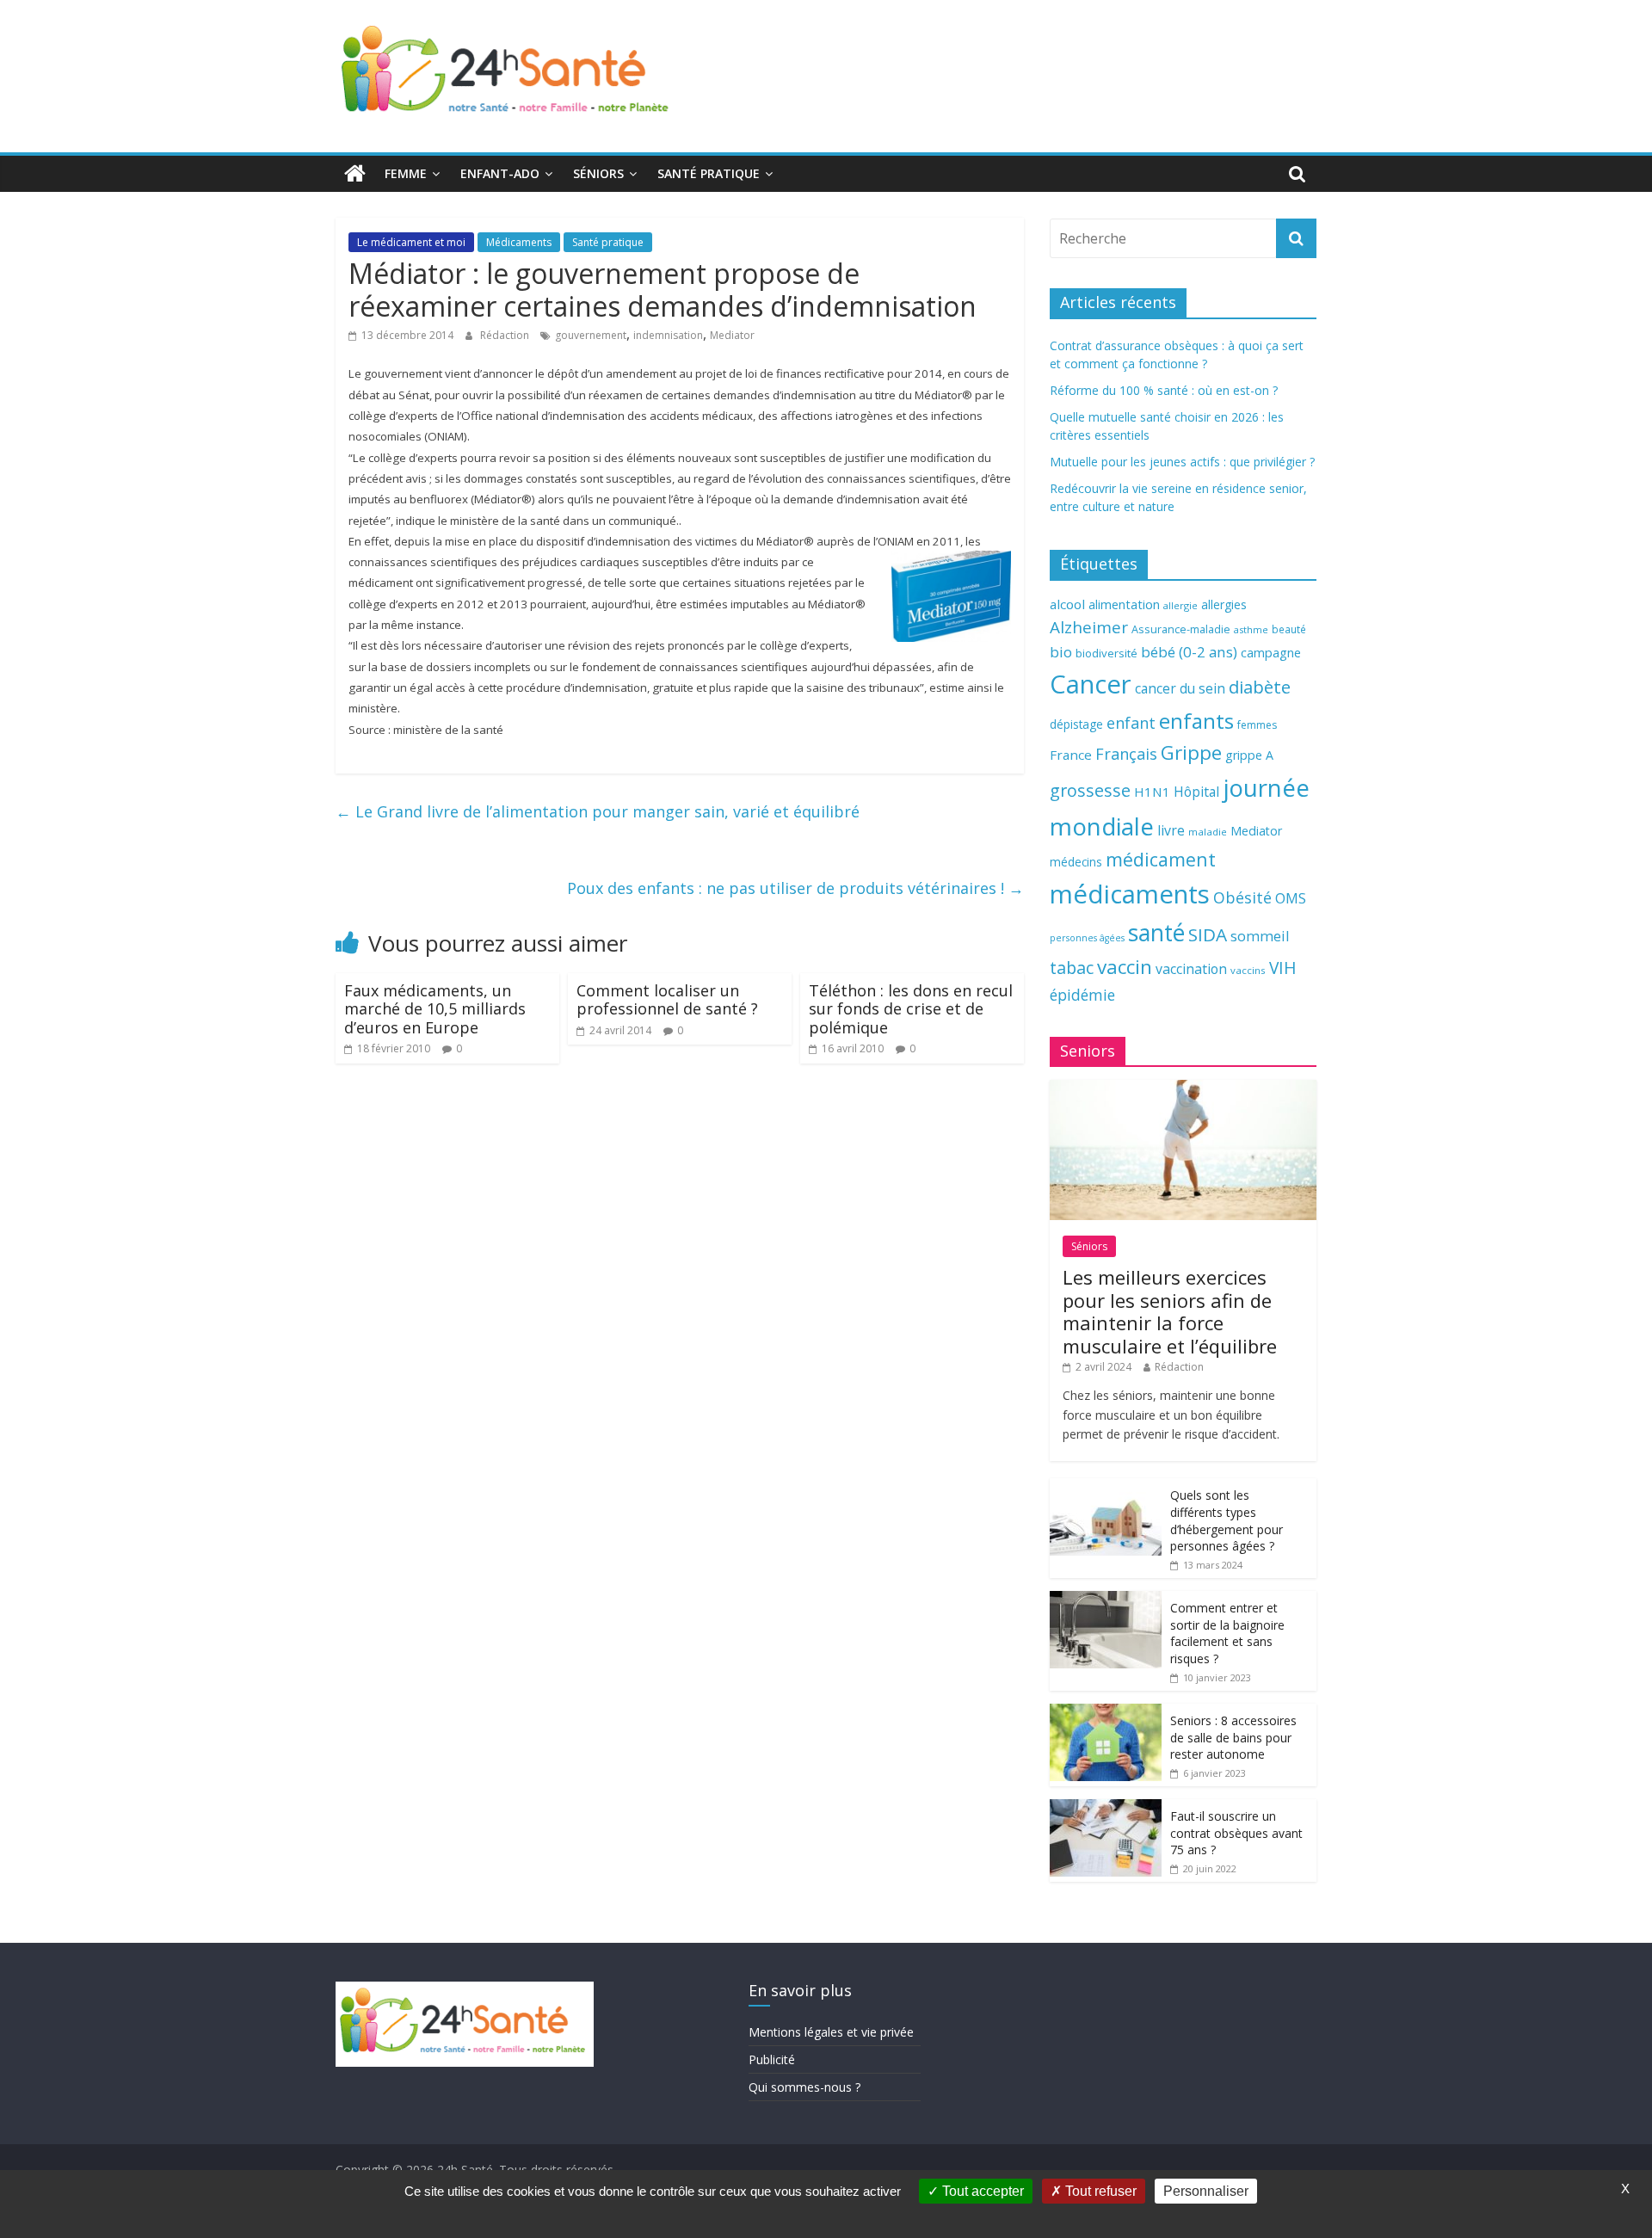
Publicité (772, 2059)
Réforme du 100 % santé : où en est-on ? (1164, 390)
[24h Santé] (355, 174)
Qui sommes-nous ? (804, 2087)
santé (1156, 933)
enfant (1131, 723)
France (1071, 755)
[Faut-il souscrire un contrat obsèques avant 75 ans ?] (1106, 1808)
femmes (1257, 725)
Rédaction (506, 335)
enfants (1196, 721)
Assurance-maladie (1181, 629)
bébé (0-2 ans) (1189, 652)
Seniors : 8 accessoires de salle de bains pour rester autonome (1233, 1737)
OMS (1291, 898)
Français (1126, 754)
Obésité (1242, 897)
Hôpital (1196, 792)
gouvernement (591, 335)
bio (1061, 652)
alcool (1067, 604)
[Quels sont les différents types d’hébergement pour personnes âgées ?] (1106, 1487)
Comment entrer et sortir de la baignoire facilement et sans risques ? (1227, 1633)
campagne (1271, 652)
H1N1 (1152, 792)
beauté (1289, 629)
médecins (1076, 862)
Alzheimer (1089, 627)
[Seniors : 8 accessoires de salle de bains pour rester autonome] (1106, 1713)
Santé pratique (709, 173)
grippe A (1249, 755)
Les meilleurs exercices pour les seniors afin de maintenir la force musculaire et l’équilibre (1170, 1311)
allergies (1224, 604)
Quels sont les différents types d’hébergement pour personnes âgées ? (1227, 1520)
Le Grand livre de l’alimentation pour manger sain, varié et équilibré (598, 811)
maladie (1208, 832)
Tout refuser (1099, 2191)
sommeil (1260, 936)
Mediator (732, 335)
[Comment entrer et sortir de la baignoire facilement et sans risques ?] (1106, 1600)
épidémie (1082, 995)
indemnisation (668, 335)
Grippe (1191, 752)
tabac (1072, 968)
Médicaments (519, 242)
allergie (1180, 605)
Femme (406, 173)
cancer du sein (1180, 688)
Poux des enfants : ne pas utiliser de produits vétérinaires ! (795, 888)
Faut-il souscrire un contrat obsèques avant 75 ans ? (1236, 1833)
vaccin (1125, 967)
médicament (1161, 859)
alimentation (1124, 604)
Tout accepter (981, 2191)
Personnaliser (1206, 2191)
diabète (1260, 687)
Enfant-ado (500, 173)
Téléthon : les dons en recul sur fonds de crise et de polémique (911, 1009)
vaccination (1191, 969)
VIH (1283, 968)
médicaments (1130, 894)
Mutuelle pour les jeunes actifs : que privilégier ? (1182, 462)
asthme (1251, 629)
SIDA (1208, 934)
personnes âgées (1087, 938)
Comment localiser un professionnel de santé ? (667, 1000)
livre (1171, 830)
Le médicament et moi (411, 242)
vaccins (1248, 970)
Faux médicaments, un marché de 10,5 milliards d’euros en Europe (435, 1009)
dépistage (1076, 724)
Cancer (1091, 684)
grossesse (1090, 790)
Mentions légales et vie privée (831, 2032)
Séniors (598, 173)
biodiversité (1106, 653)
